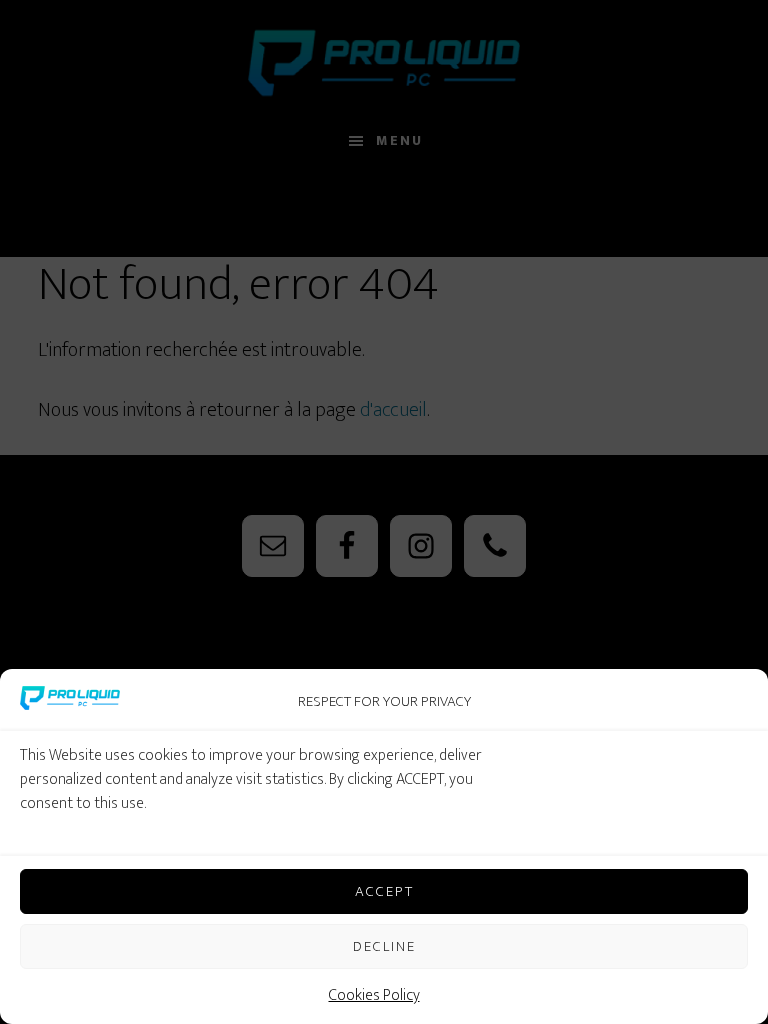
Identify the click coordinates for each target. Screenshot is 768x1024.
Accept (384, 891)
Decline (384, 946)
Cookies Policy (374, 995)
